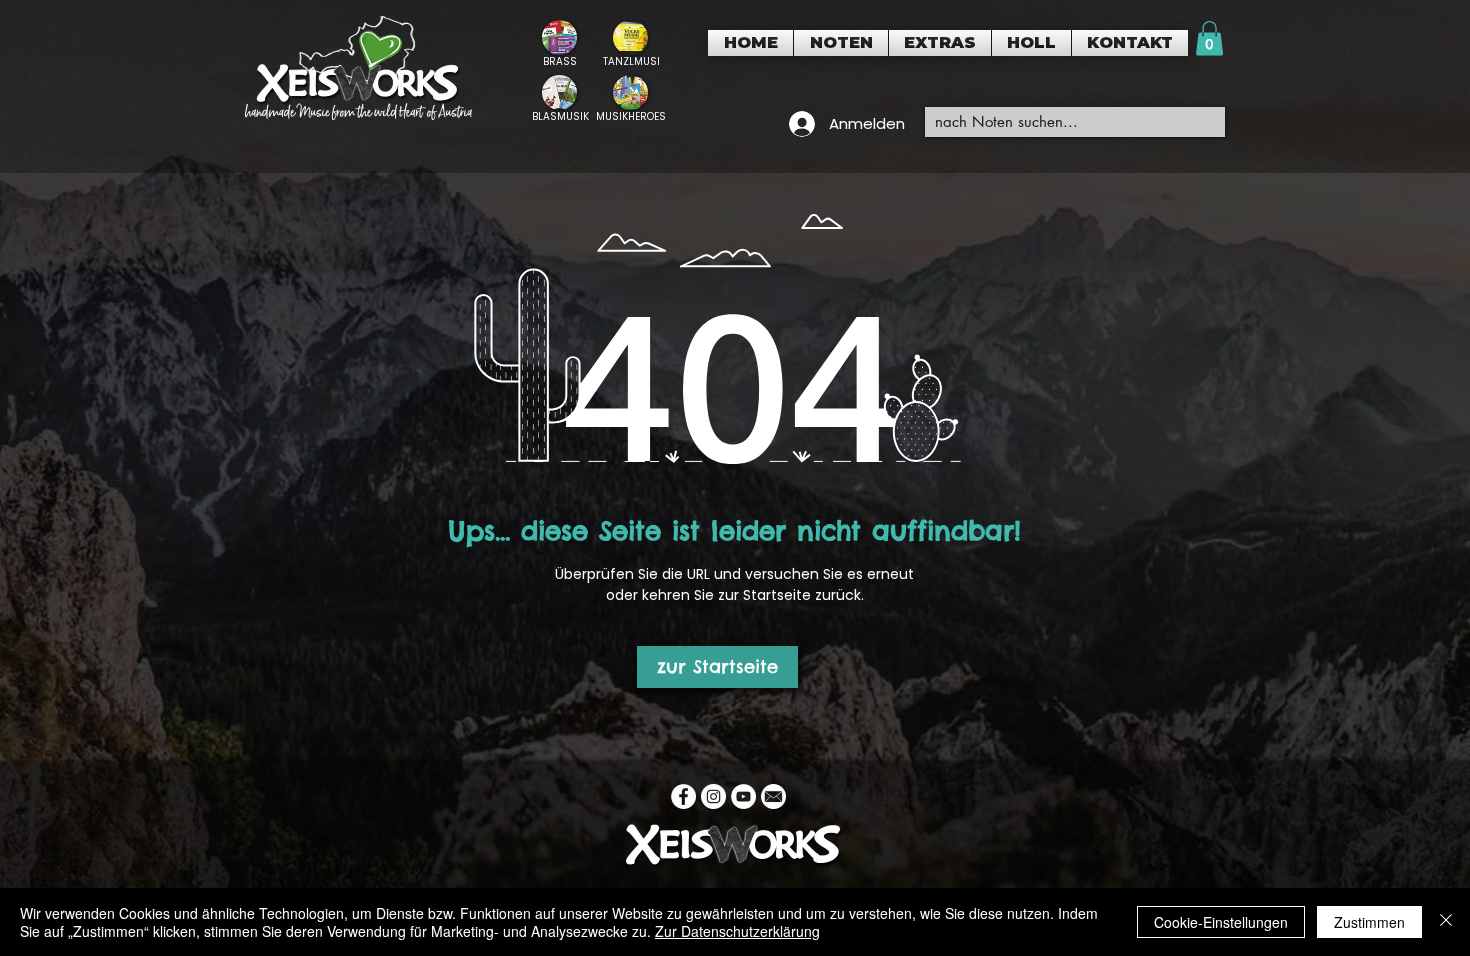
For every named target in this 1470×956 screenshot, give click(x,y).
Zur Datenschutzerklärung (737, 931)
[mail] (773, 796)
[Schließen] (1446, 922)
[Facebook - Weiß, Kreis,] (683, 796)
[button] (841, 43)
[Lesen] (559, 43)
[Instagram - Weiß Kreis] (713, 796)
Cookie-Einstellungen (1221, 922)
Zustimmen (1369, 922)
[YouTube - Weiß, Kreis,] (743, 796)
